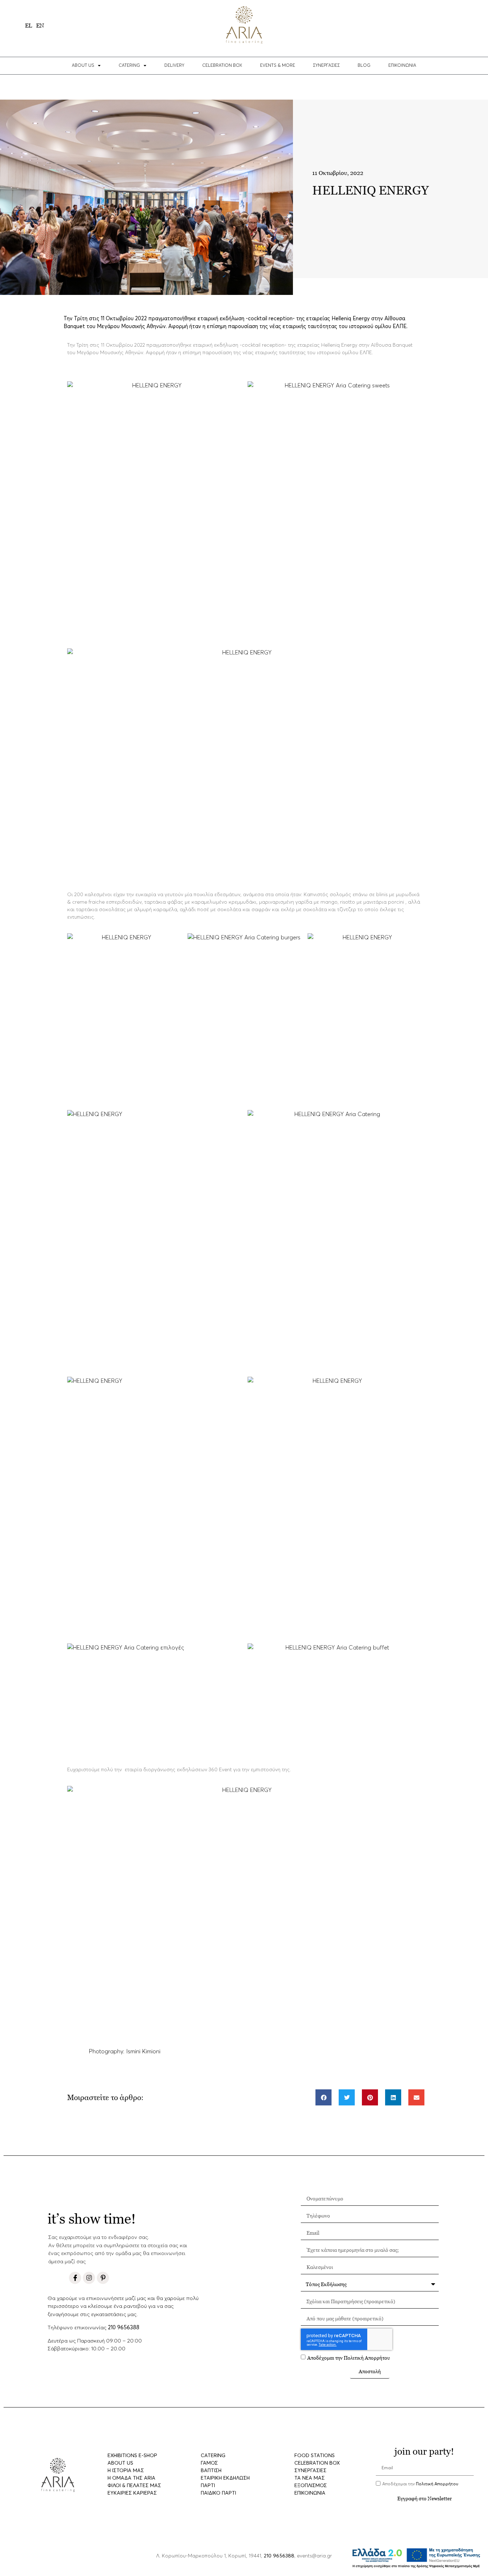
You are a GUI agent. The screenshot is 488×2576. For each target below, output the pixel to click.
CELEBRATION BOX (222, 66)
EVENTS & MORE (278, 66)
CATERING (129, 66)
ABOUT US (83, 66)
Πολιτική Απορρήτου (367, 2358)
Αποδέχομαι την (349, 2358)
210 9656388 (124, 2328)
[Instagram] (89, 2278)
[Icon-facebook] (75, 2278)
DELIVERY (174, 66)
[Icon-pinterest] (103, 2278)
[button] (323, 2097)
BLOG (364, 66)
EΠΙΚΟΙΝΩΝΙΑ (402, 66)
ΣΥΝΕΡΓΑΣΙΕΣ (326, 66)
